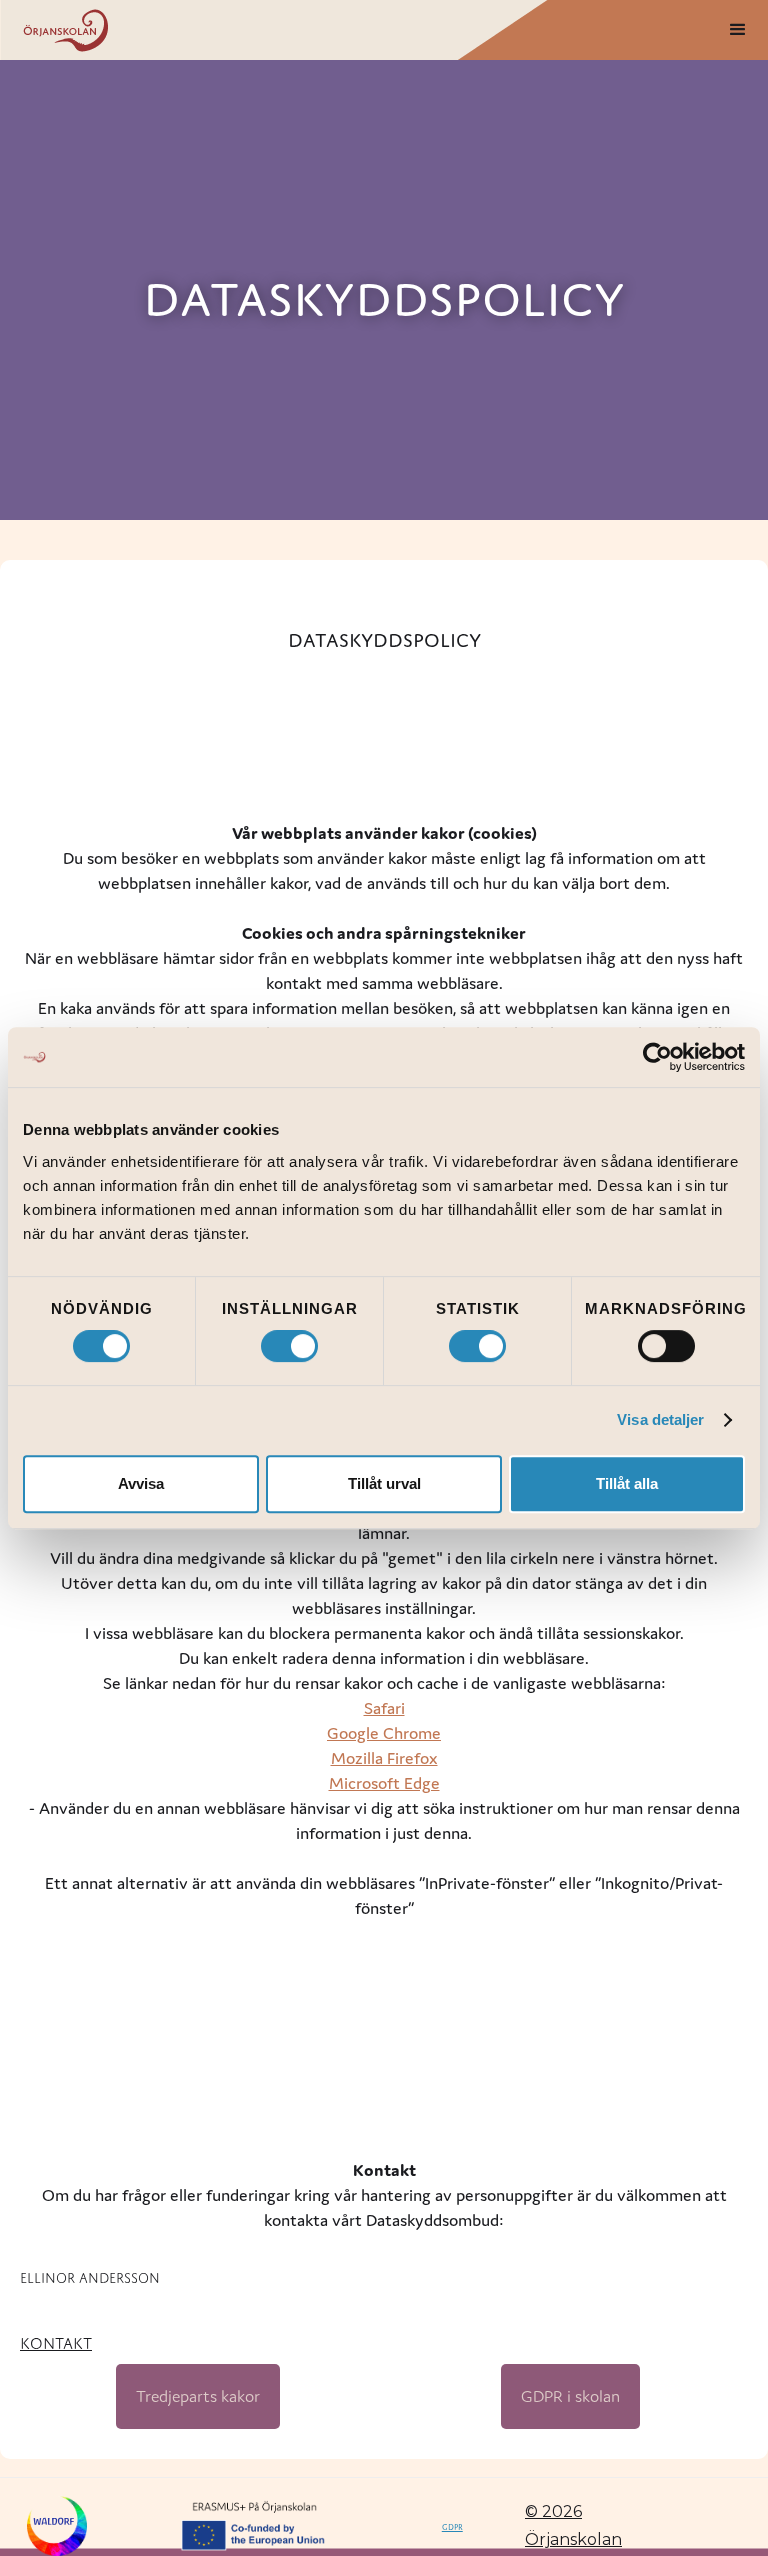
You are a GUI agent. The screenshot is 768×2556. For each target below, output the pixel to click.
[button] (738, 30)
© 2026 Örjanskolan (573, 2525)
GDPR (452, 2526)
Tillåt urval (384, 1483)
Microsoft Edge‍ (384, 1783)
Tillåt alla (627, 1483)
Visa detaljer (660, 1419)
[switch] (289, 1346)
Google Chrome (384, 1733)
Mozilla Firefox (384, 1758)
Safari (384, 1708)
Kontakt (56, 2341)
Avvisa (141, 1483)
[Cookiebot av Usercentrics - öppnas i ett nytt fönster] (657, 1057)
